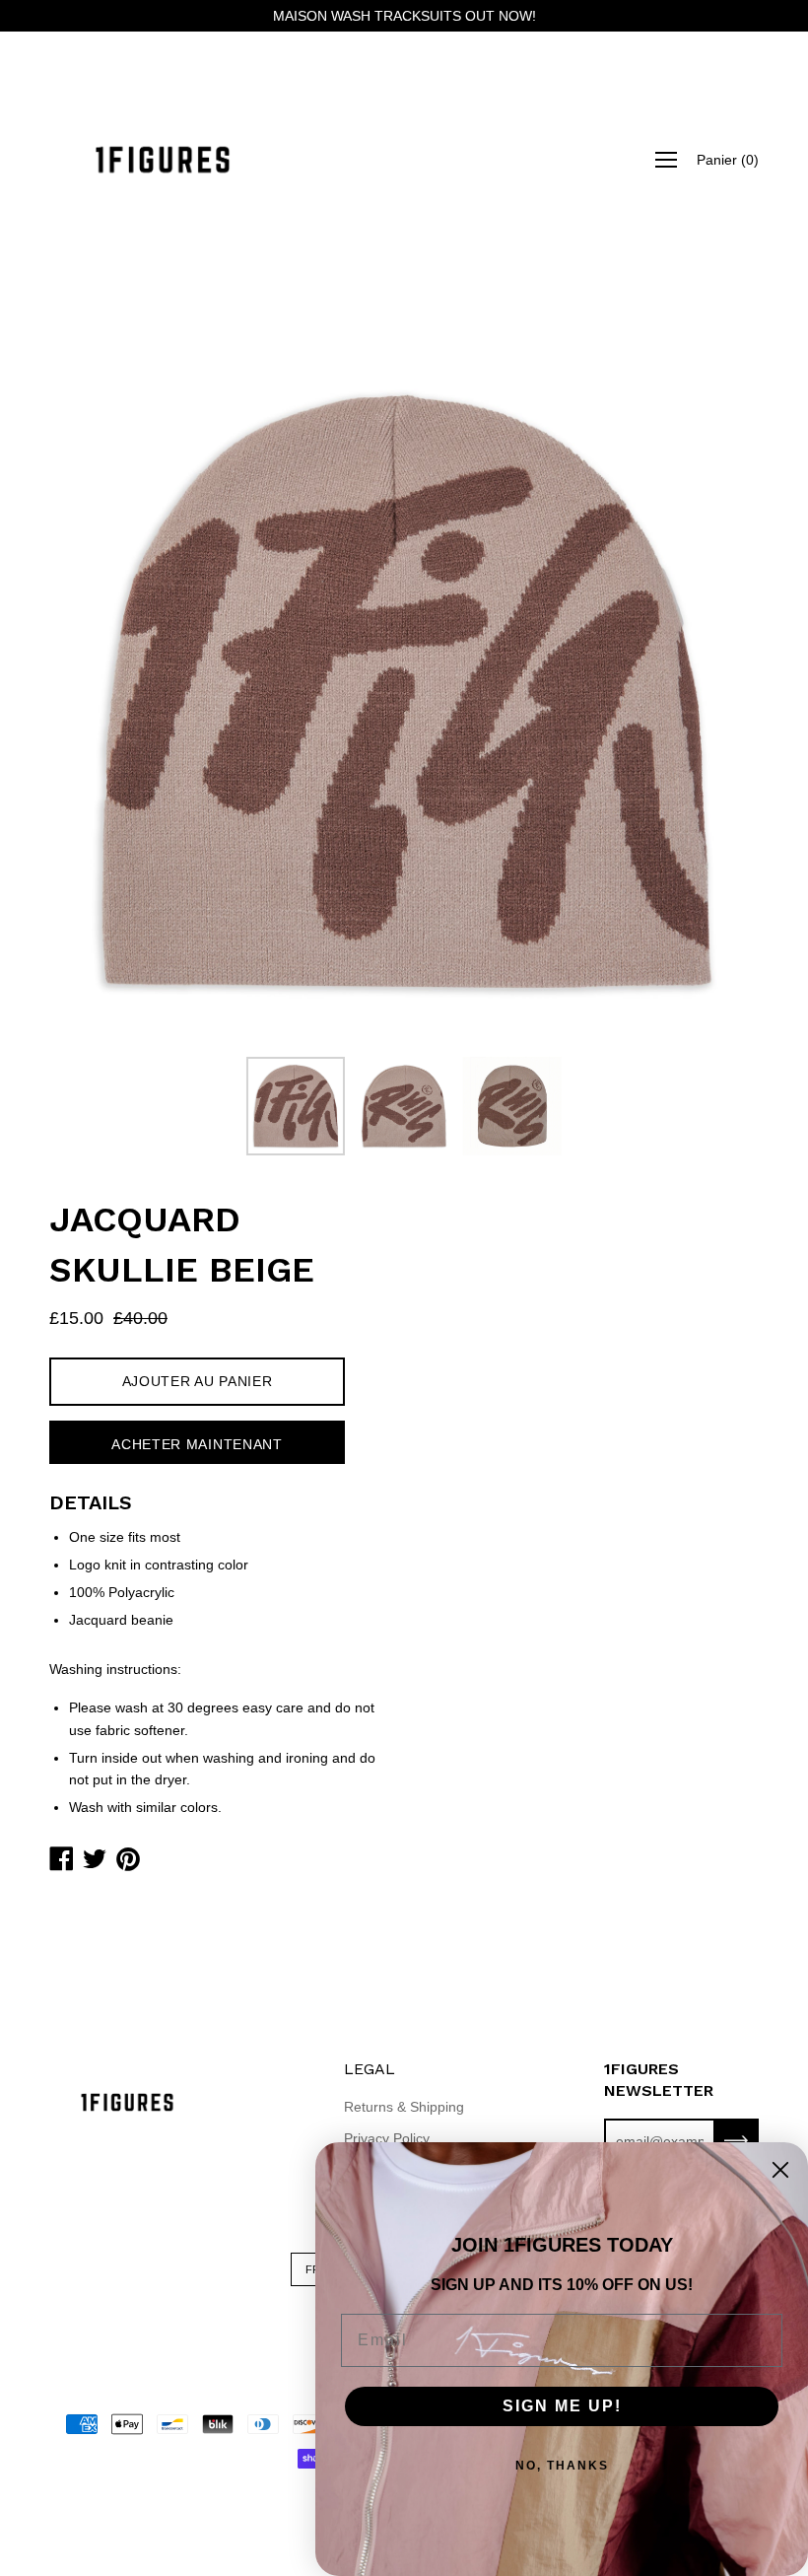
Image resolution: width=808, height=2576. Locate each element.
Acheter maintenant (197, 1444)
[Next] (709, 692)
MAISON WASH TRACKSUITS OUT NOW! (404, 16)
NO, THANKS (562, 2466)
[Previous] (99, 692)
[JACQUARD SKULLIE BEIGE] (296, 1106)
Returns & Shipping (404, 2107)
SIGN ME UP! (562, 2406)
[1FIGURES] (163, 160)
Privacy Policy (387, 2138)
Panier (728, 160)
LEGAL (370, 2069)
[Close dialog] (780, 2170)
